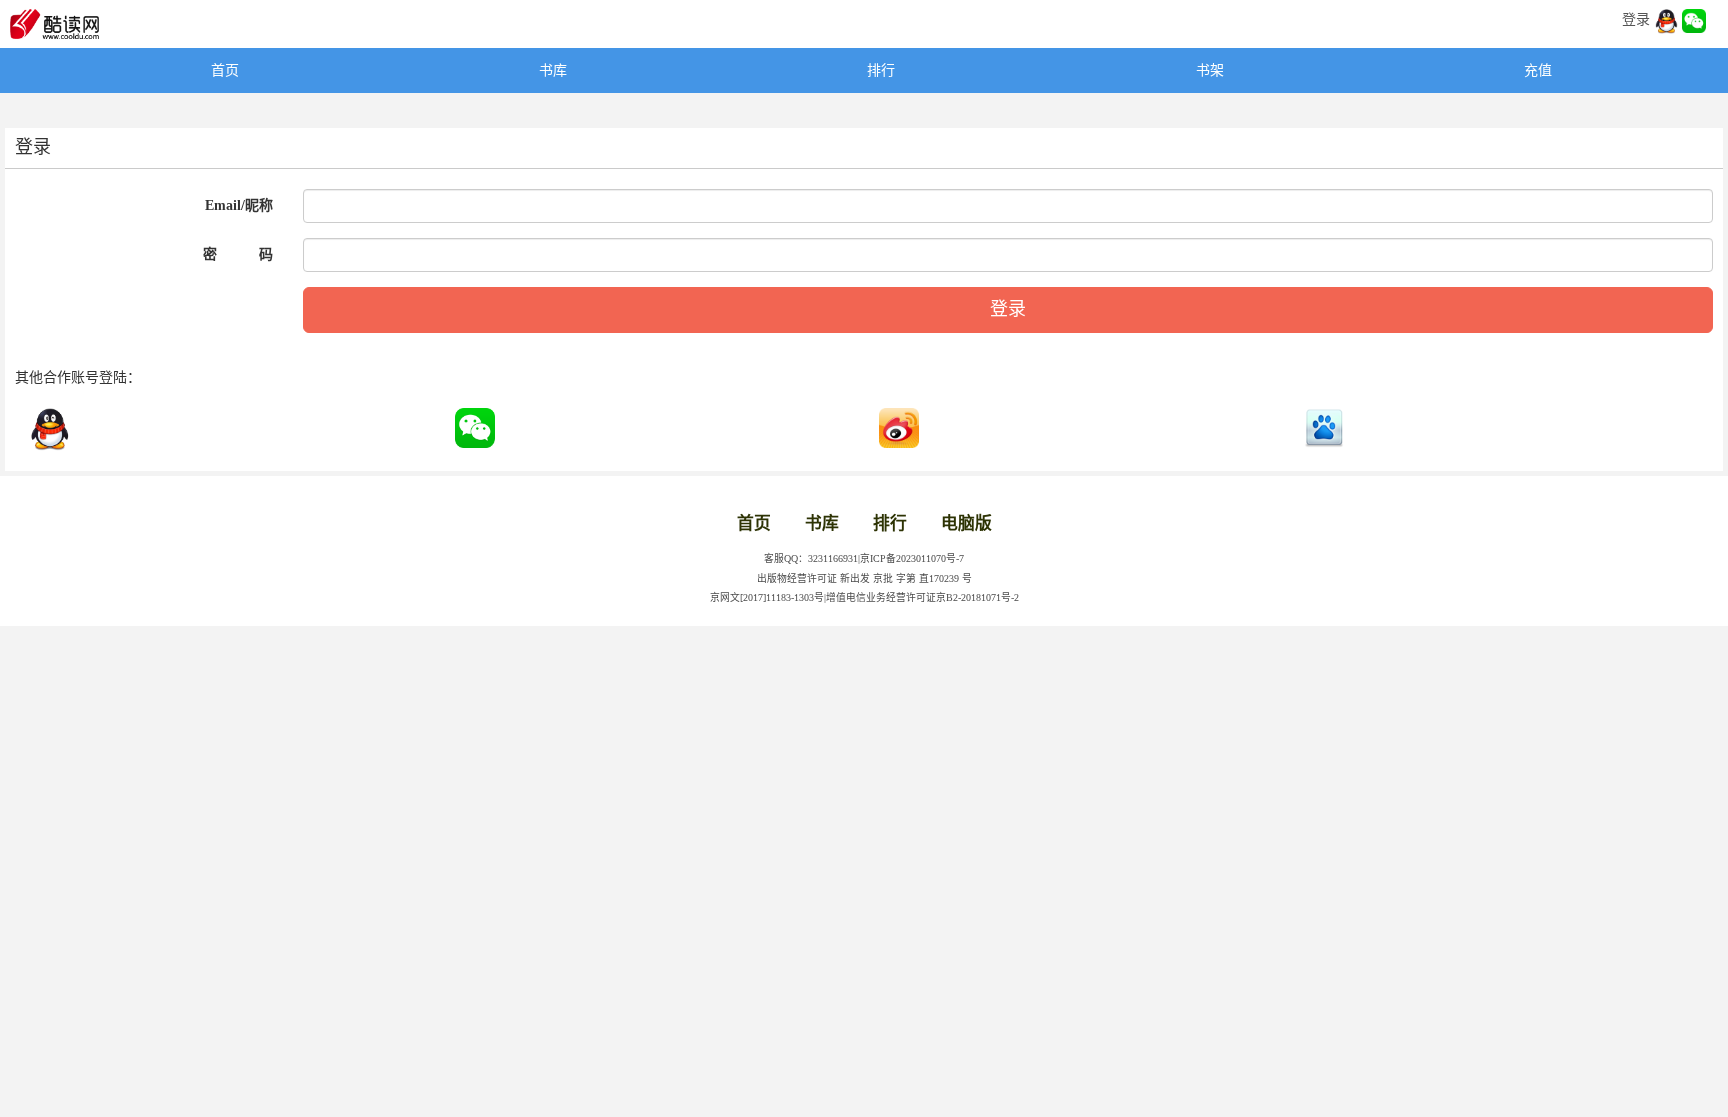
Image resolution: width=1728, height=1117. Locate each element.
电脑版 (966, 523)
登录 (1636, 19)
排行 (881, 70)
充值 (1538, 70)
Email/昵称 (239, 205)
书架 (1210, 70)
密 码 (238, 254)
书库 (553, 70)
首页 (225, 70)
